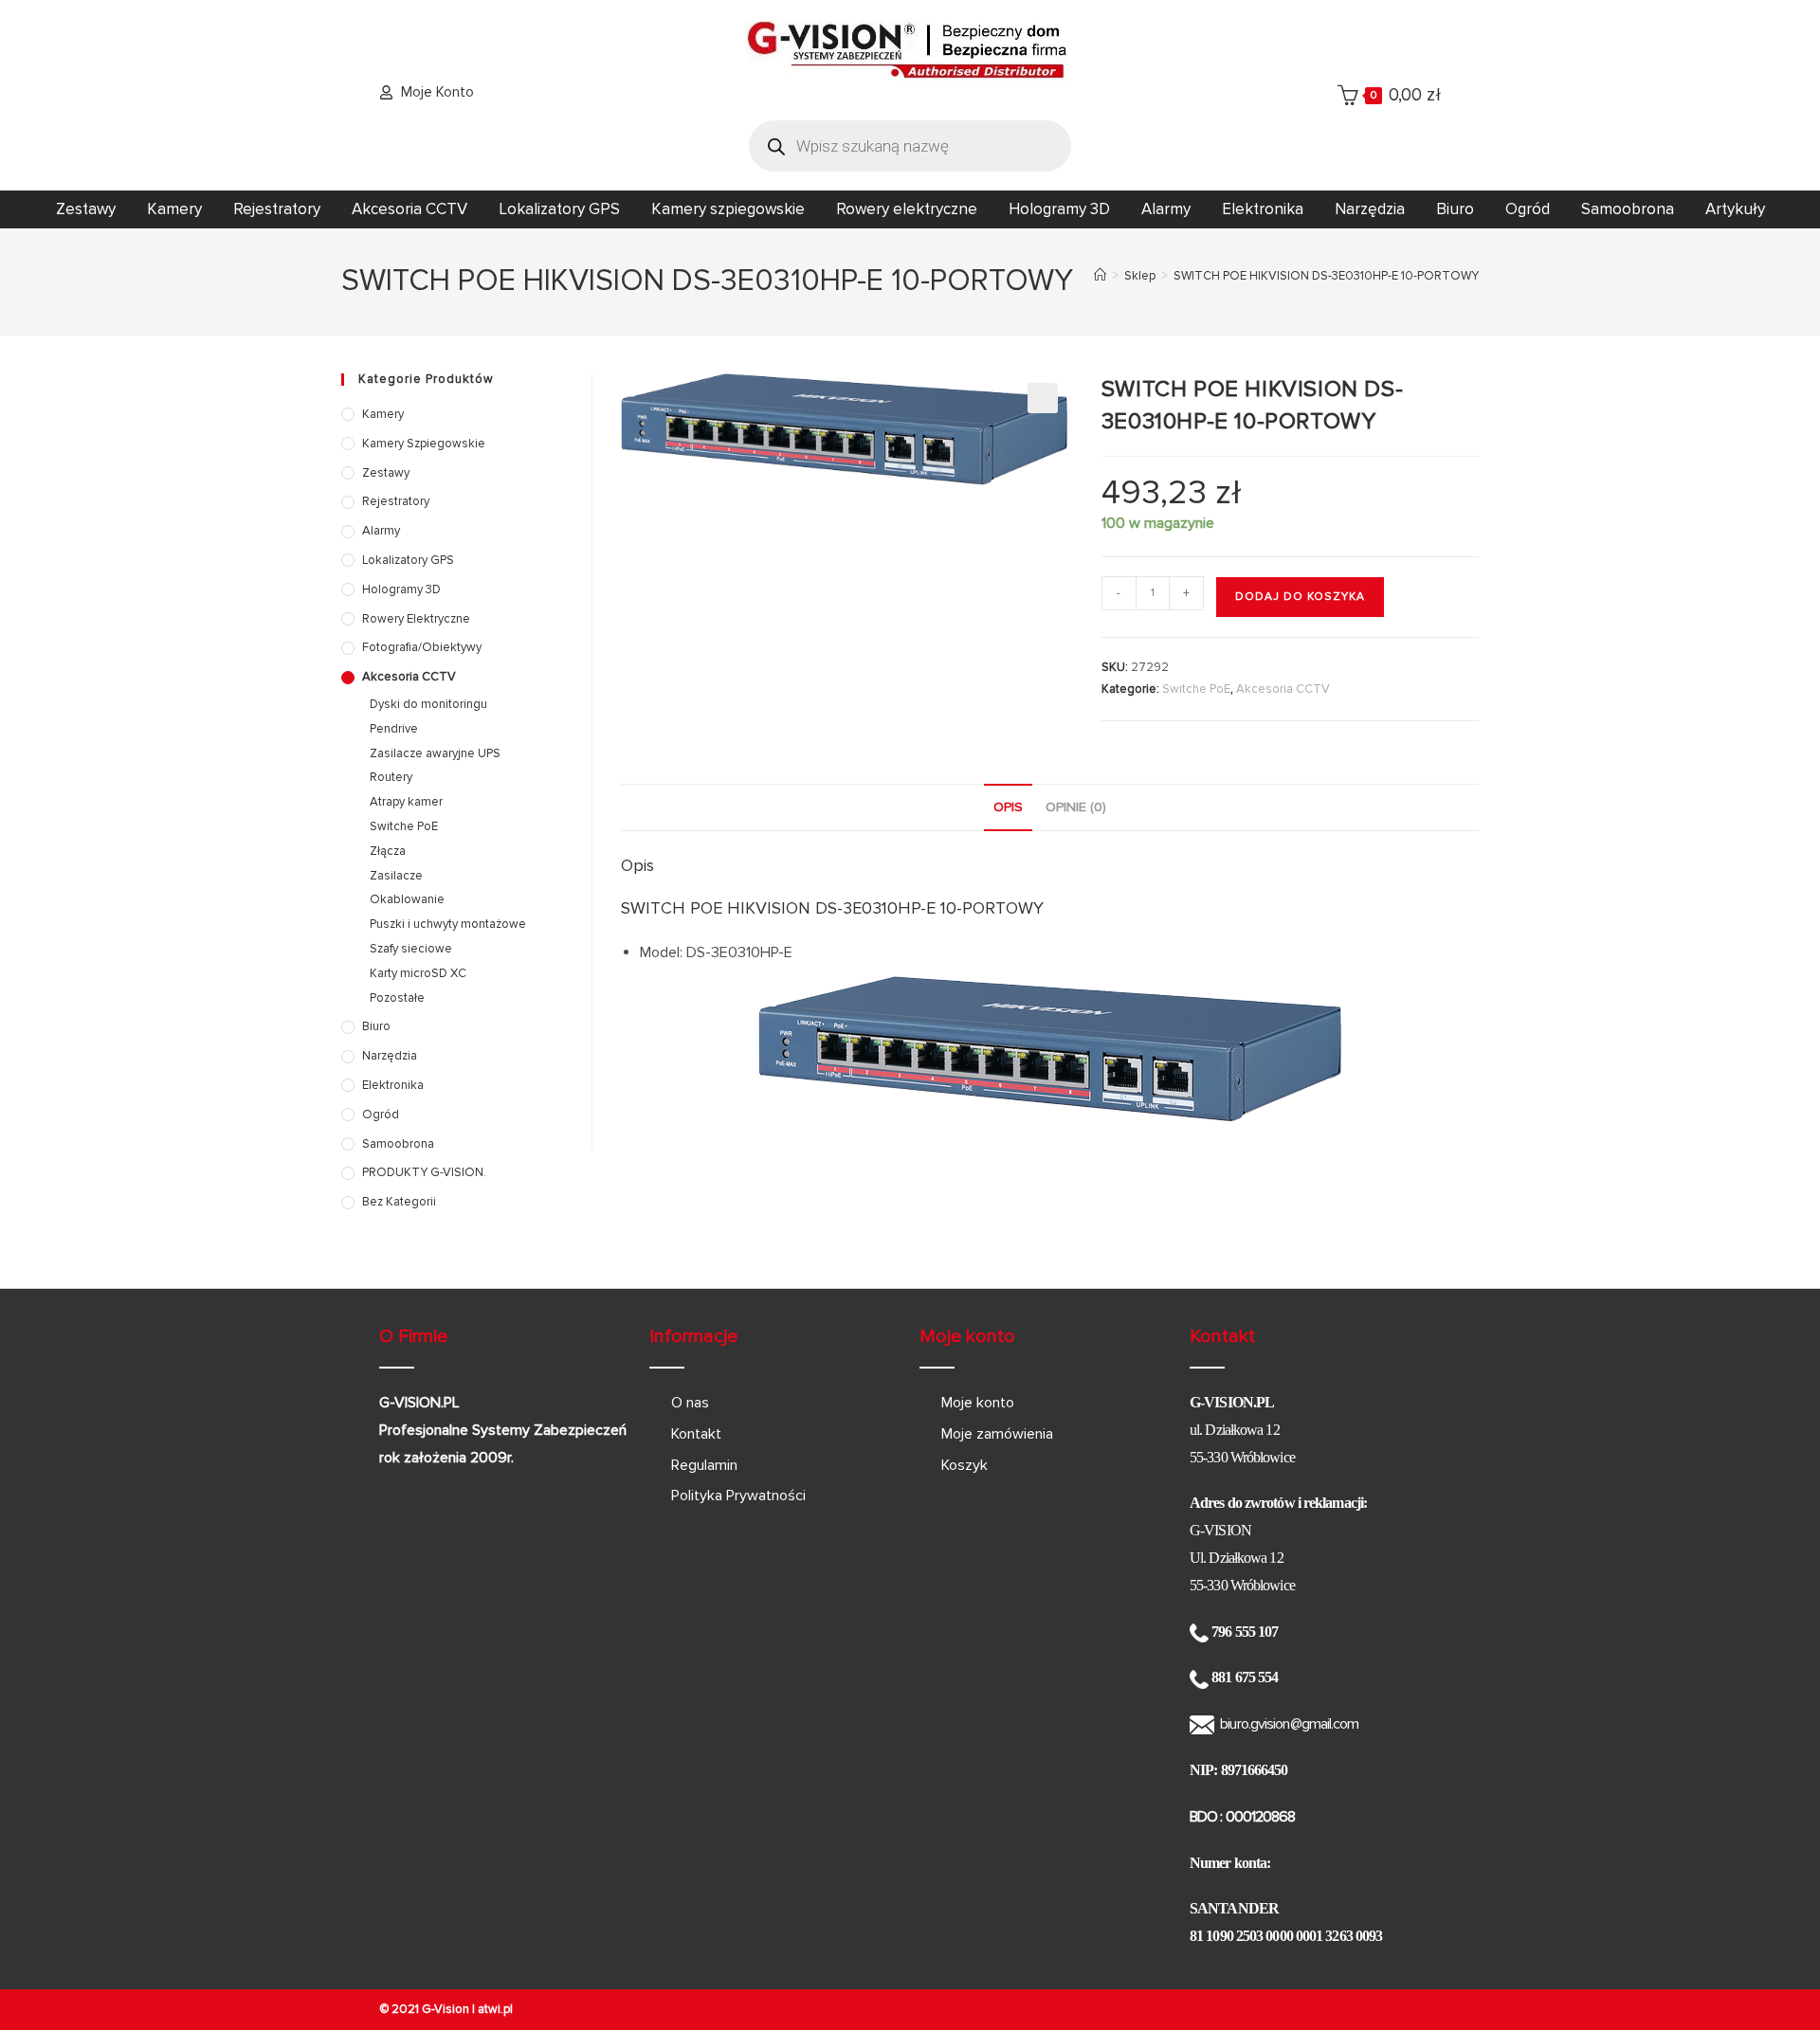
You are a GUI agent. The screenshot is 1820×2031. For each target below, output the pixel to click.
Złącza (388, 851)
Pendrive (394, 729)
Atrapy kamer (406, 802)
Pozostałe (397, 998)
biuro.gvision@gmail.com (1289, 1724)
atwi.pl (495, 2009)
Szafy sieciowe (411, 949)
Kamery (174, 209)
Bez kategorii (399, 1202)
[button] (1043, 398)
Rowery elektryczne (907, 209)
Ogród (1528, 209)
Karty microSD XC (418, 973)
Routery (391, 777)
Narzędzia (1370, 209)
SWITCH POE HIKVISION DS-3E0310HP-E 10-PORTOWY (1326, 276)
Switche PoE (1196, 689)
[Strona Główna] (1100, 276)
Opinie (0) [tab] (1076, 807)
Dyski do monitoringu (428, 704)
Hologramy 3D (1059, 209)
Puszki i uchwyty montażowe (448, 924)
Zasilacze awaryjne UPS (435, 753)
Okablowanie (407, 899)
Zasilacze (396, 876)
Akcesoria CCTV (409, 209)
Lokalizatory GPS (559, 209)
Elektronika (1263, 209)
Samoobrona (1628, 209)
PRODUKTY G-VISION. (424, 1172)
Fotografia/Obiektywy (422, 647)
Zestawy (86, 209)
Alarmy (1166, 209)
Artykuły (1735, 209)
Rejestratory (277, 209)
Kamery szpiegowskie (728, 209)
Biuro (1455, 209)
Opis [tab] (1008, 807)
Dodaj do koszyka (1300, 597)
